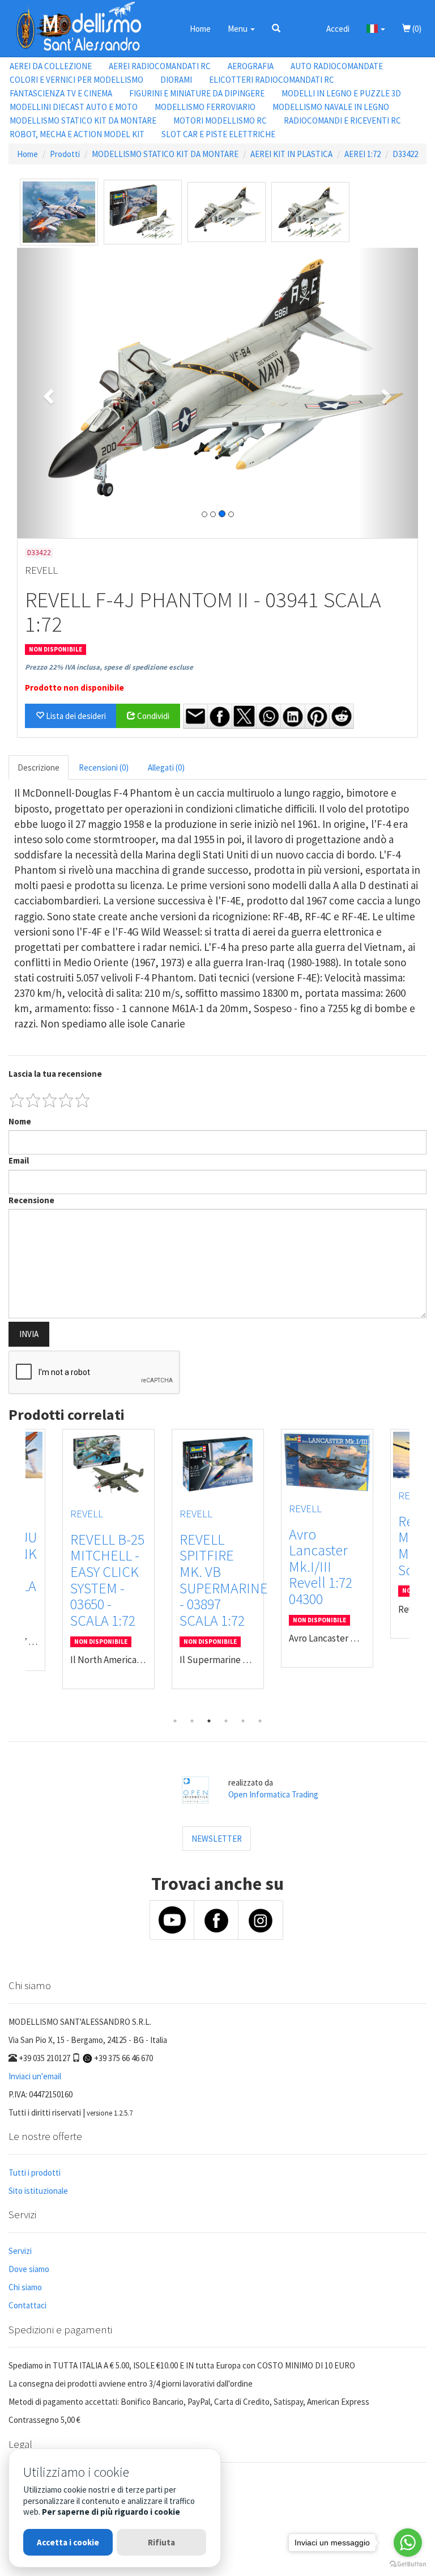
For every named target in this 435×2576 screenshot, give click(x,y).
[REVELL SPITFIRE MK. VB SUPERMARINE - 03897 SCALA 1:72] (218, 1464)
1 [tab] (175, 1721)
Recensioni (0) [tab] (104, 767)
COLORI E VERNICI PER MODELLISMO (76, 80)
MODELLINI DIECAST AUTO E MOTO (74, 107)
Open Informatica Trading (273, 1794)
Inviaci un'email (35, 2076)
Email (19, 1160)
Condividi (152, 716)
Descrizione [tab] (39, 767)
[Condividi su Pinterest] (317, 716)
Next (418, 1571)
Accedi (338, 29)
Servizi (20, 2251)
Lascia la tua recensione (55, 1074)
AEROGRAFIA (251, 66)
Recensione (31, 1200)
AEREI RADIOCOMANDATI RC (160, 66)
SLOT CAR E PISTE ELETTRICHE (218, 134)
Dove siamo (29, 2269)
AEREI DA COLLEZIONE (51, 66)
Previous (17, 1571)
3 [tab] (209, 1721)
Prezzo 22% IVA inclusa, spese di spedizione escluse (109, 667)
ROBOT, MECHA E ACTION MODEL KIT (77, 134)
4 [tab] (226, 1721)
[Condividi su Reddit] (342, 716)
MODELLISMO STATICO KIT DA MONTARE (83, 120)
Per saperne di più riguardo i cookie (111, 2512)
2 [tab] (192, 1721)
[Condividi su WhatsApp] (268, 716)
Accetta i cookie (68, 2542)
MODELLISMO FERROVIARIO (205, 107)
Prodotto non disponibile (74, 688)
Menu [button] (238, 29)
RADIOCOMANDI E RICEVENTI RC (342, 120)
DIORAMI (176, 80)
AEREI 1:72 (362, 154)
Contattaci (27, 2305)
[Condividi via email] (195, 716)
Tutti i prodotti (35, 2173)
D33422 (405, 154)
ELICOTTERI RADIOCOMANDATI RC (272, 80)
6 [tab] (260, 1721)
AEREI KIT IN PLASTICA (291, 154)
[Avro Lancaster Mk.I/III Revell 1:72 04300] (327, 1462)
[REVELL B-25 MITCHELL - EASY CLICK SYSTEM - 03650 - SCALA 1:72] (108, 1464)
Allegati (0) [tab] (166, 767)
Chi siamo (25, 2287)
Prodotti (65, 154)
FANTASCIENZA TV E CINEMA (61, 93)
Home (200, 29)
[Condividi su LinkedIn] (293, 716)
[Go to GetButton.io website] (408, 2564)
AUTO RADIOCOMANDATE (337, 66)
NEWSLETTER (217, 1839)
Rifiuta (161, 2542)
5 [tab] (243, 1721)
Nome (20, 1121)
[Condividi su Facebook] (220, 716)
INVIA (29, 1334)
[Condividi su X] (244, 716)
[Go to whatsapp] (408, 2543)
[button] (276, 28)
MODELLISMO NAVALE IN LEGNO (331, 107)
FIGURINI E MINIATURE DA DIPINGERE (197, 93)
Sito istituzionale (38, 2191)
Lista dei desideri (75, 716)
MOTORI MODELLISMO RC (220, 120)
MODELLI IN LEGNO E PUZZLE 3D (341, 93)
